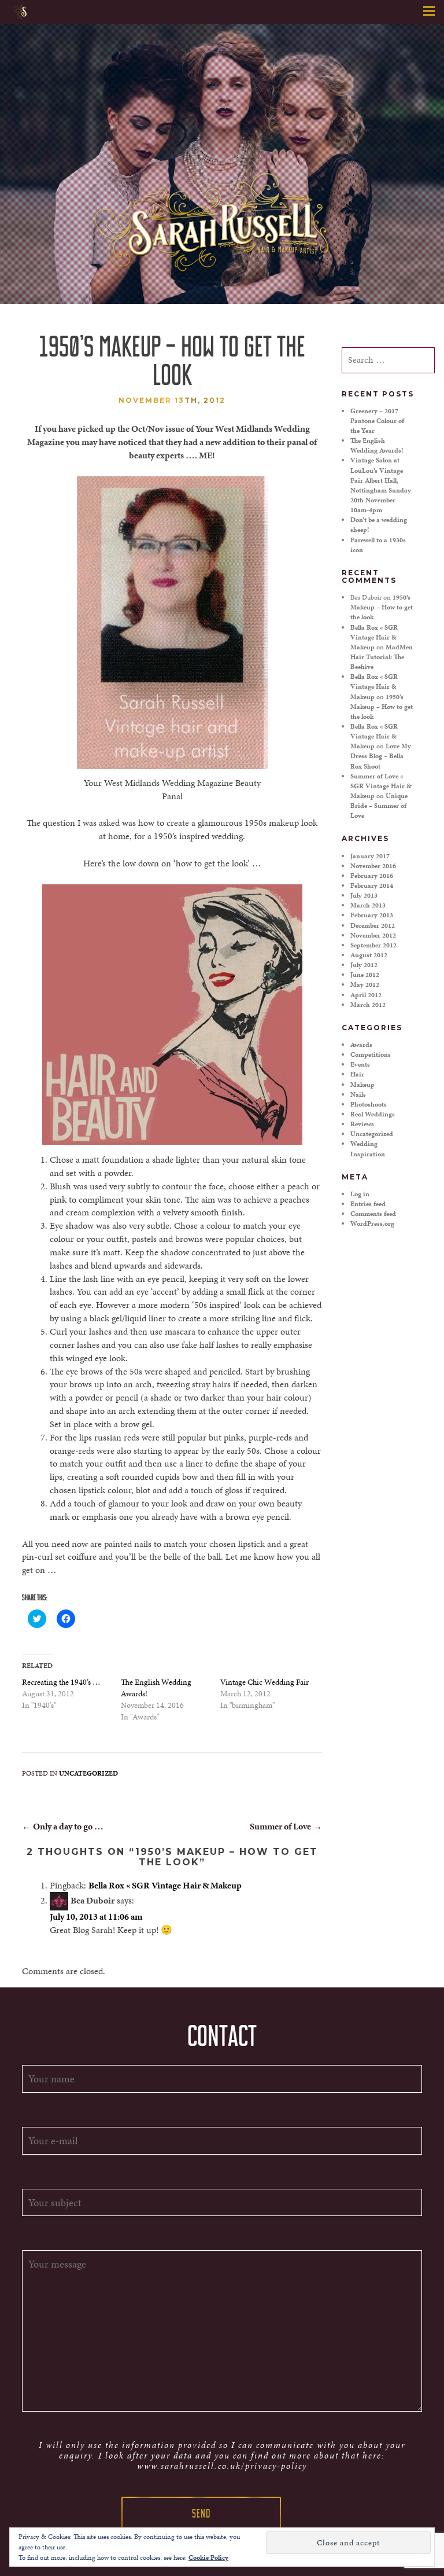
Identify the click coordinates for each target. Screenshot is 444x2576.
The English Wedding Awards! (377, 445)
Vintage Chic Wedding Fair (264, 1682)
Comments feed (373, 1214)
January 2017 (370, 856)
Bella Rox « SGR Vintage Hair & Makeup (165, 1885)
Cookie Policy (208, 2557)
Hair (357, 1074)
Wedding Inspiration (368, 1149)
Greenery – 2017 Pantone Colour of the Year (377, 421)
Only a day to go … (63, 1826)
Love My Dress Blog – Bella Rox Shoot (381, 756)
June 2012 (365, 975)
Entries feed (368, 1204)
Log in (360, 1194)
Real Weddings (373, 1114)
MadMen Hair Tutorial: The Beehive (382, 657)
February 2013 (372, 915)
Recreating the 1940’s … (61, 1682)
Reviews (362, 1124)
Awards (361, 1045)
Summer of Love (286, 1826)
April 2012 (366, 995)
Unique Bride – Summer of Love (379, 806)
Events (360, 1064)
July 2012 (364, 965)
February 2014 (372, 885)
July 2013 (364, 895)
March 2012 (368, 1005)
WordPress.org (372, 1223)
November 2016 (373, 866)
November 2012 (373, 935)
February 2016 (372, 876)
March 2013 (368, 905)
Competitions (371, 1054)
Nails (358, 1094)
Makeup (362, 1085)
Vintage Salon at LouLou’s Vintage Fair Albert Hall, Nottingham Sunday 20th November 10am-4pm (381, 485)
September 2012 (373, 945)
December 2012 (373, 925)
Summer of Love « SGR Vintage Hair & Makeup (381, 786)
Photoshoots (369, 1104)
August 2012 (369, 955)
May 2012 (365, 984)
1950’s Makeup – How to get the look (382, 607)
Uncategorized (88, 1773)
